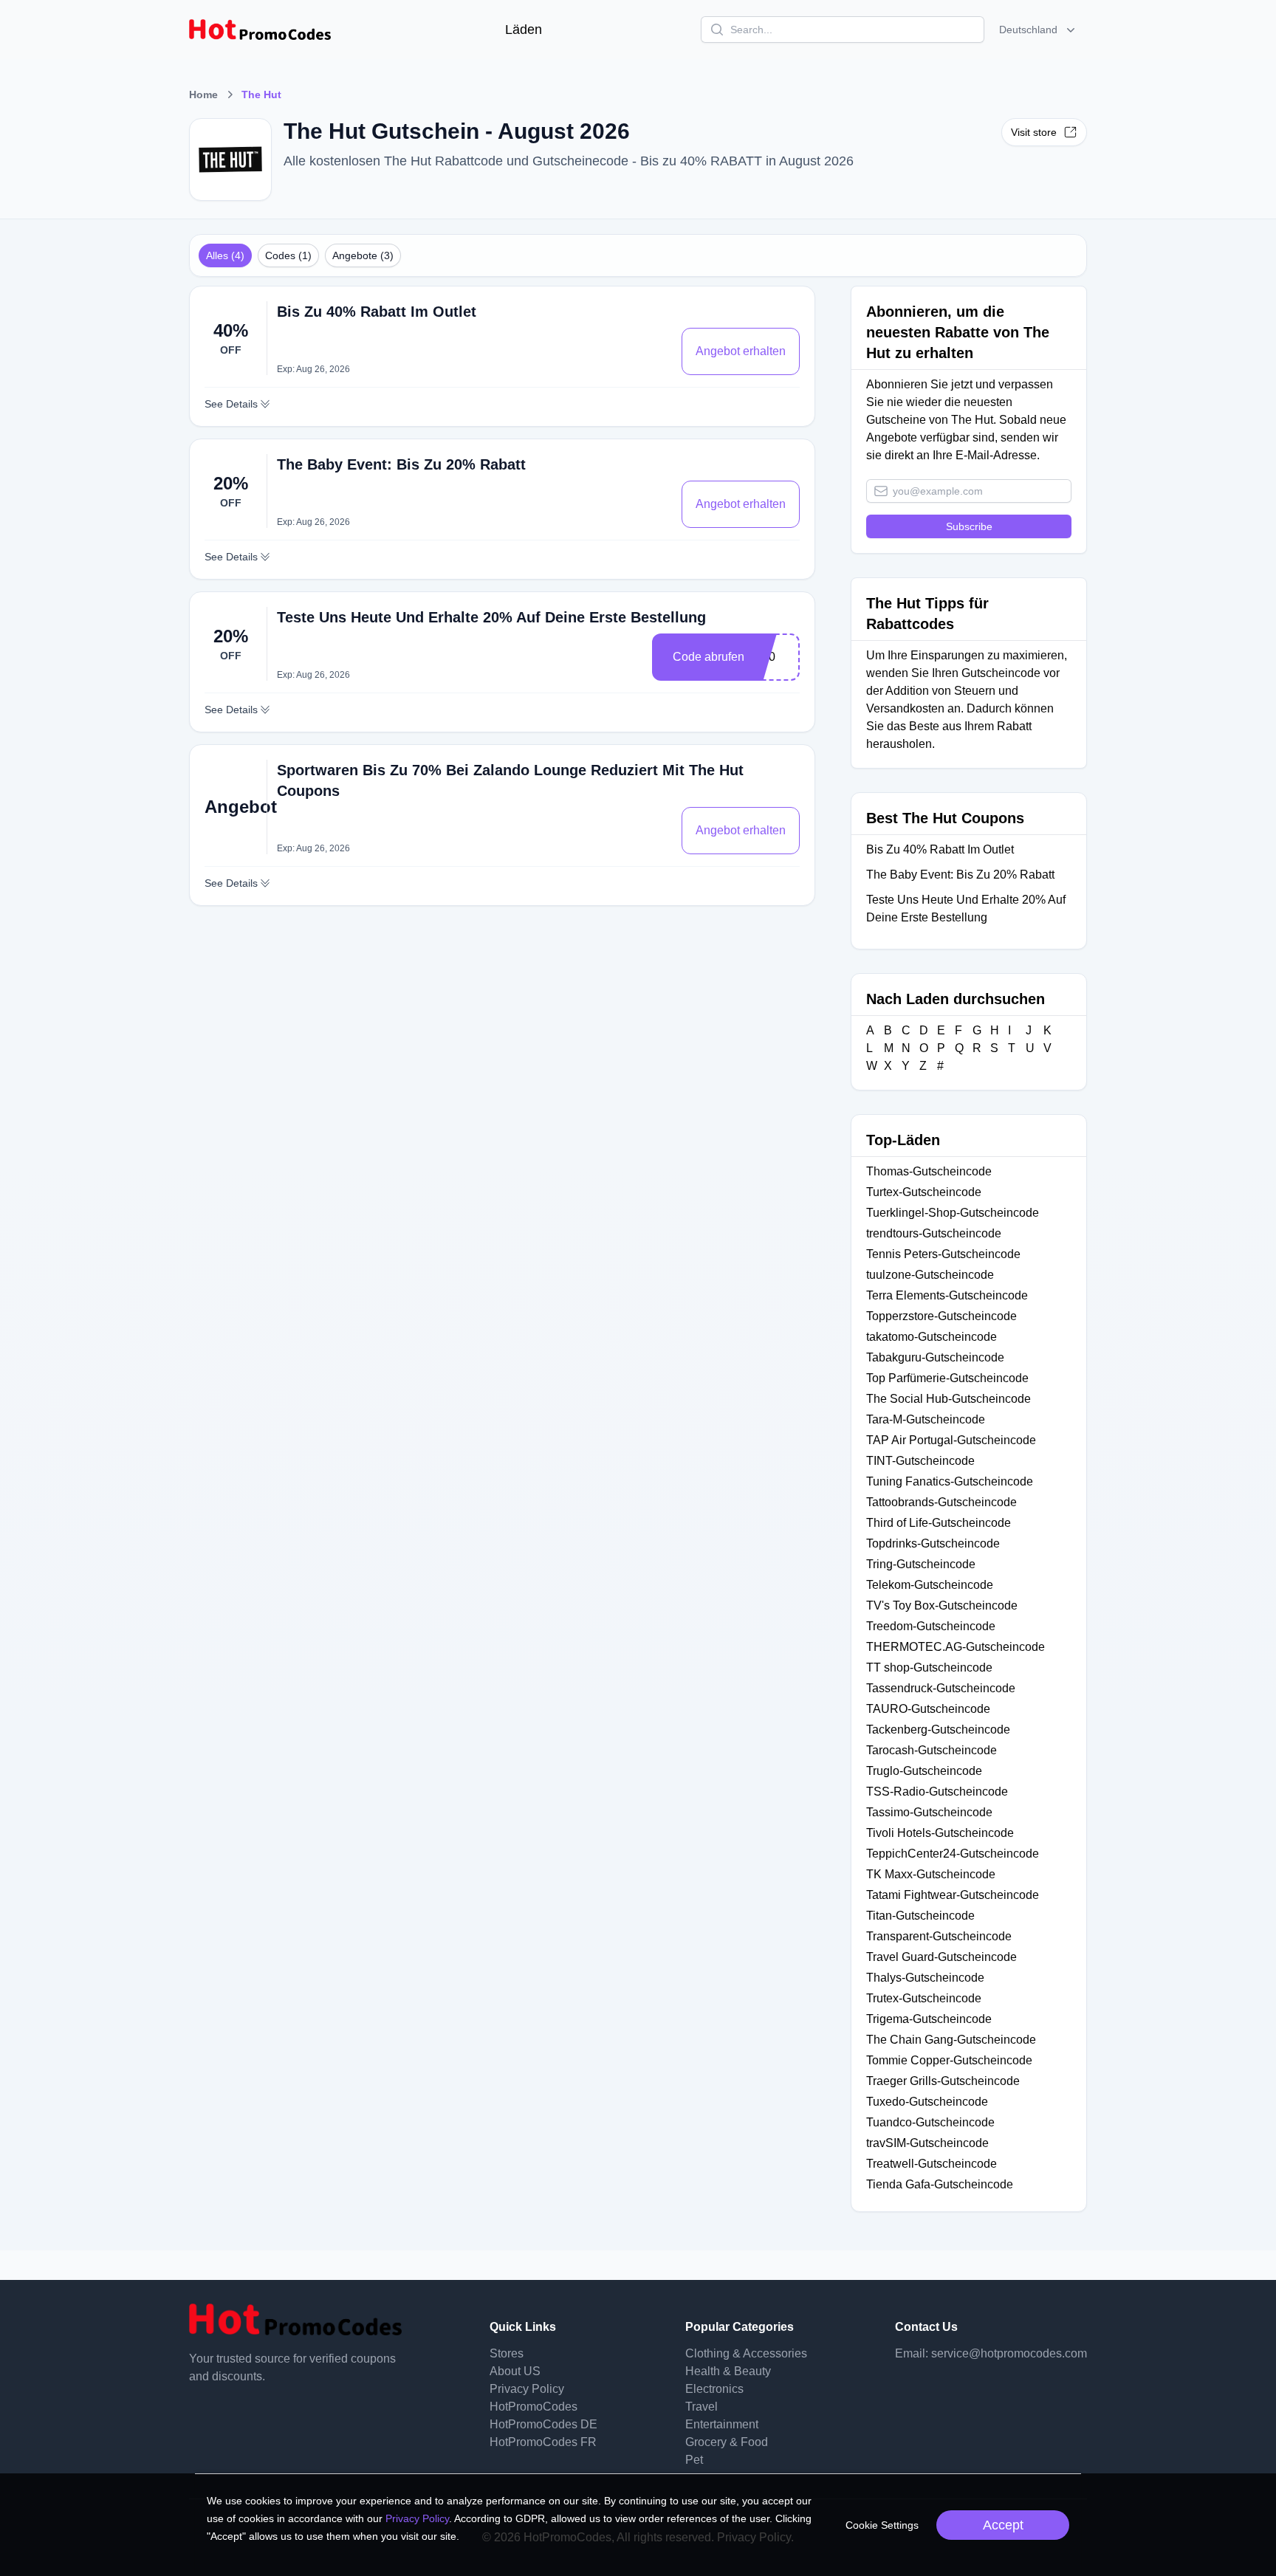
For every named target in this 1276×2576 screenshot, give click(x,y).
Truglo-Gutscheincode (924, 1771)
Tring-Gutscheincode (921, 1564)
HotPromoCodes (534, 2407)
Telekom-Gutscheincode (930, 1585)
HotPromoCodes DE (543, 2424)
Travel (702, 2407)
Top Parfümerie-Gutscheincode (947, 1378)
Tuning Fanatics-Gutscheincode (950, 1481)
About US (515, 2371)
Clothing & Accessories (746, 2353)
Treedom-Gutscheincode (931, 1626)
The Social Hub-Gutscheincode (949, 1399)
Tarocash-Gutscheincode (932, 1750)
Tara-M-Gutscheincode (926, 1419)
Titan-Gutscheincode (920, 1916)
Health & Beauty (728, 2371)
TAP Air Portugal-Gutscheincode (951, 1440)
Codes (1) (288, 255)
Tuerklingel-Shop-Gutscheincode (953, 1213)
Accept (1003, 2525)
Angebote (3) (363, 255)
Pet (694, 2460)
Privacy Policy (527, 2389)
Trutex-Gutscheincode (924, 1998)
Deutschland (1028, 30)
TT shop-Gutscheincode (929, 1667)
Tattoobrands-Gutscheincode (941, 1502)
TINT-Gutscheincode (920, 1461)
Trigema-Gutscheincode (929, 2019)
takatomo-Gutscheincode (932, 1337)
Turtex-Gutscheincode (924, 1192)
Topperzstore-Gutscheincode (941, 1316)
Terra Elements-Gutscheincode (947, 1295)
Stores (507, 2353)
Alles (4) (225, 255)
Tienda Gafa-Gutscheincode (940, 2184)
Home (203, 95)
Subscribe (969, 526)
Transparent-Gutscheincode (939, 1936)
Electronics (714, 2389)
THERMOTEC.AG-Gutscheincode (956, 1647)
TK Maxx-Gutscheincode (931, 1874)
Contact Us (926, 2327)
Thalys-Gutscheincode (925, 1978)
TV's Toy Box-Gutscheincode (942, 1605)
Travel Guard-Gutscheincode (941, 1957)
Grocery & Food (727, 2442)
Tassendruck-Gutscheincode (941, 1688)
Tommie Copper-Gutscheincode (949, 2060)
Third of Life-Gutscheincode (939, 1523)
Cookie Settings (882, 2525)
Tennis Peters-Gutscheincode (943, 1254)
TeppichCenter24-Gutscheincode (953, 1854)
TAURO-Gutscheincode (928, 1709)
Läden (524, 30)
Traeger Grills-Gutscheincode (943, 2081)
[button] (1039, 30)
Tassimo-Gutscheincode (929, 1812)
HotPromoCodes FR (543, 2442)
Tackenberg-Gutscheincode (938, 1730)
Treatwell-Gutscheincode (932, 2164)
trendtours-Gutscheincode (934, 1233)
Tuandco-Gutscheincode (930, 2122)
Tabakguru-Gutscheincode (935, 1357)
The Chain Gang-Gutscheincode (951, 2040)
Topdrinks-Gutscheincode (933, 1543)
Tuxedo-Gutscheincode (927, 2102)
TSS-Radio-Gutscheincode (937, 1792)
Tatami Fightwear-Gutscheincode (953, 1895)
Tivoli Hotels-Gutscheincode (940, 1833)
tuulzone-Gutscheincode (930, 1275)
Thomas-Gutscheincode (929, 1171)
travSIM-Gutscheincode (927, 2143)
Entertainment (722, 2424)
